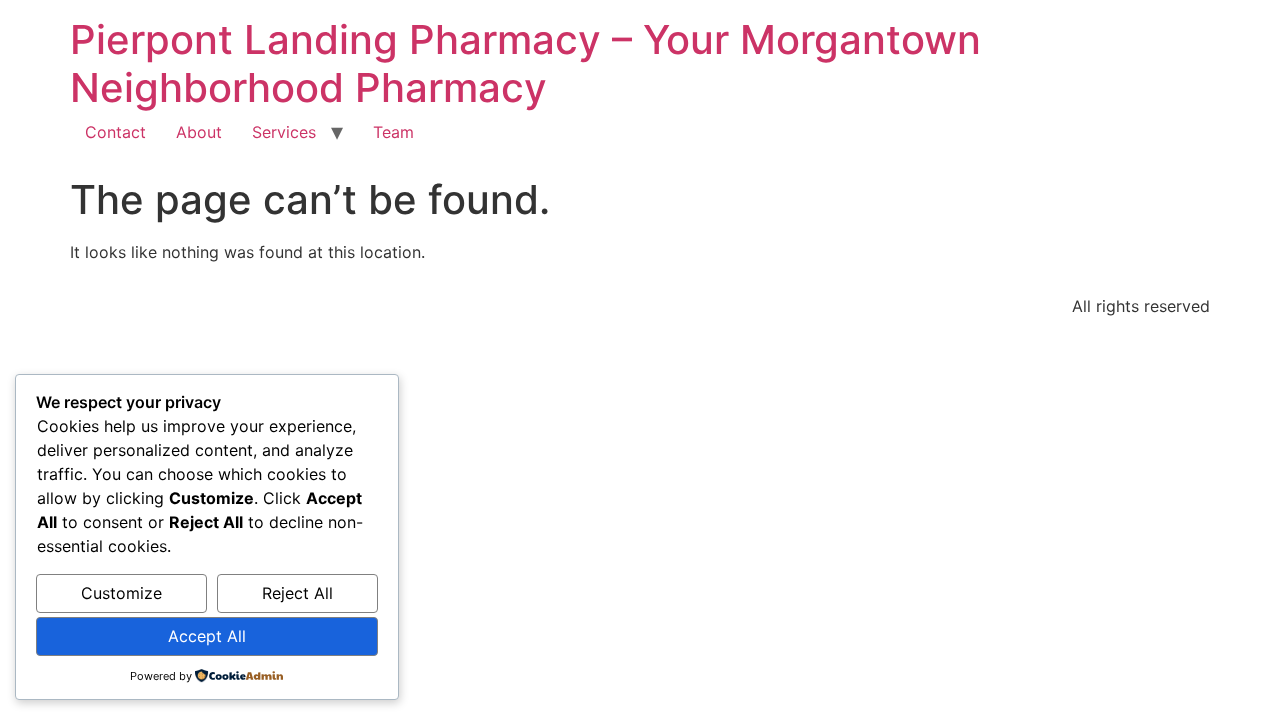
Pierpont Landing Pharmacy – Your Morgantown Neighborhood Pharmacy (525, 63)
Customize (121, 593)
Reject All (297, 593)
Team (393, 132)
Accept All (207, 636)
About (199, 132)
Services (284, 132)
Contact (115, 132)
